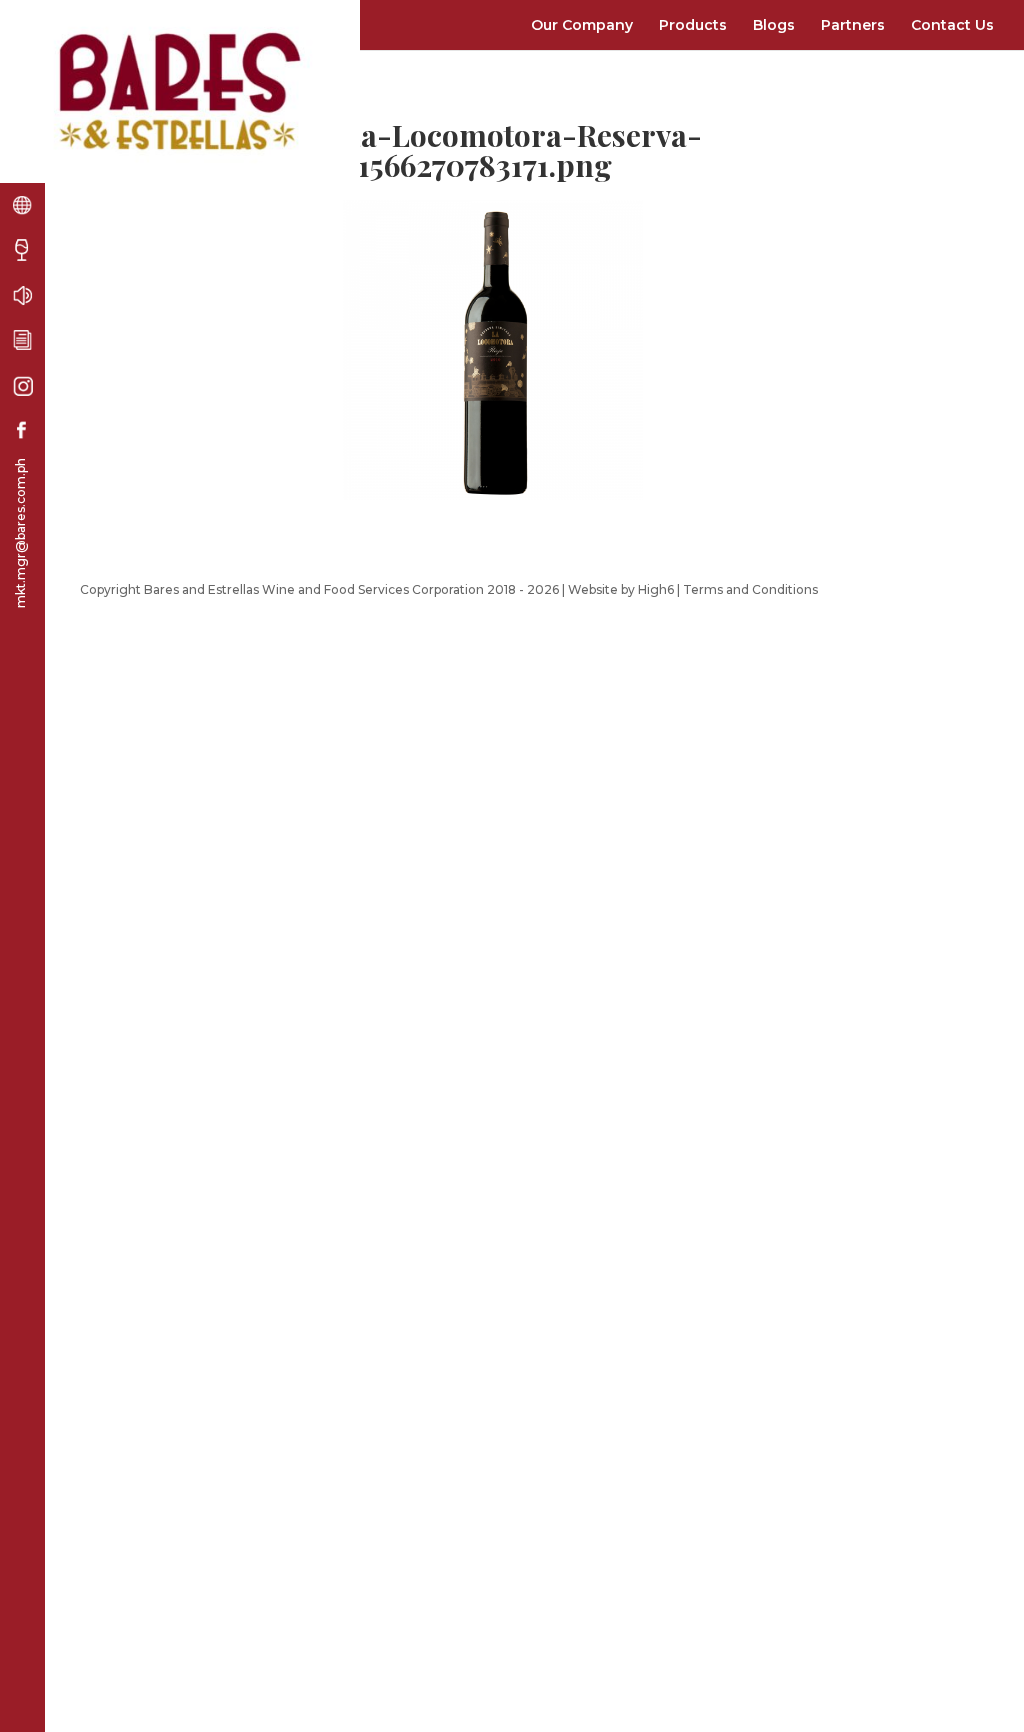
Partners (853, 25)
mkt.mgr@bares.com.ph (20, 533)
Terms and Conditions (750, 589)
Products (693, 25)
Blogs (774, 25)
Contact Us (952, 25)
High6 (656, 589)
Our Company (582, 25)
